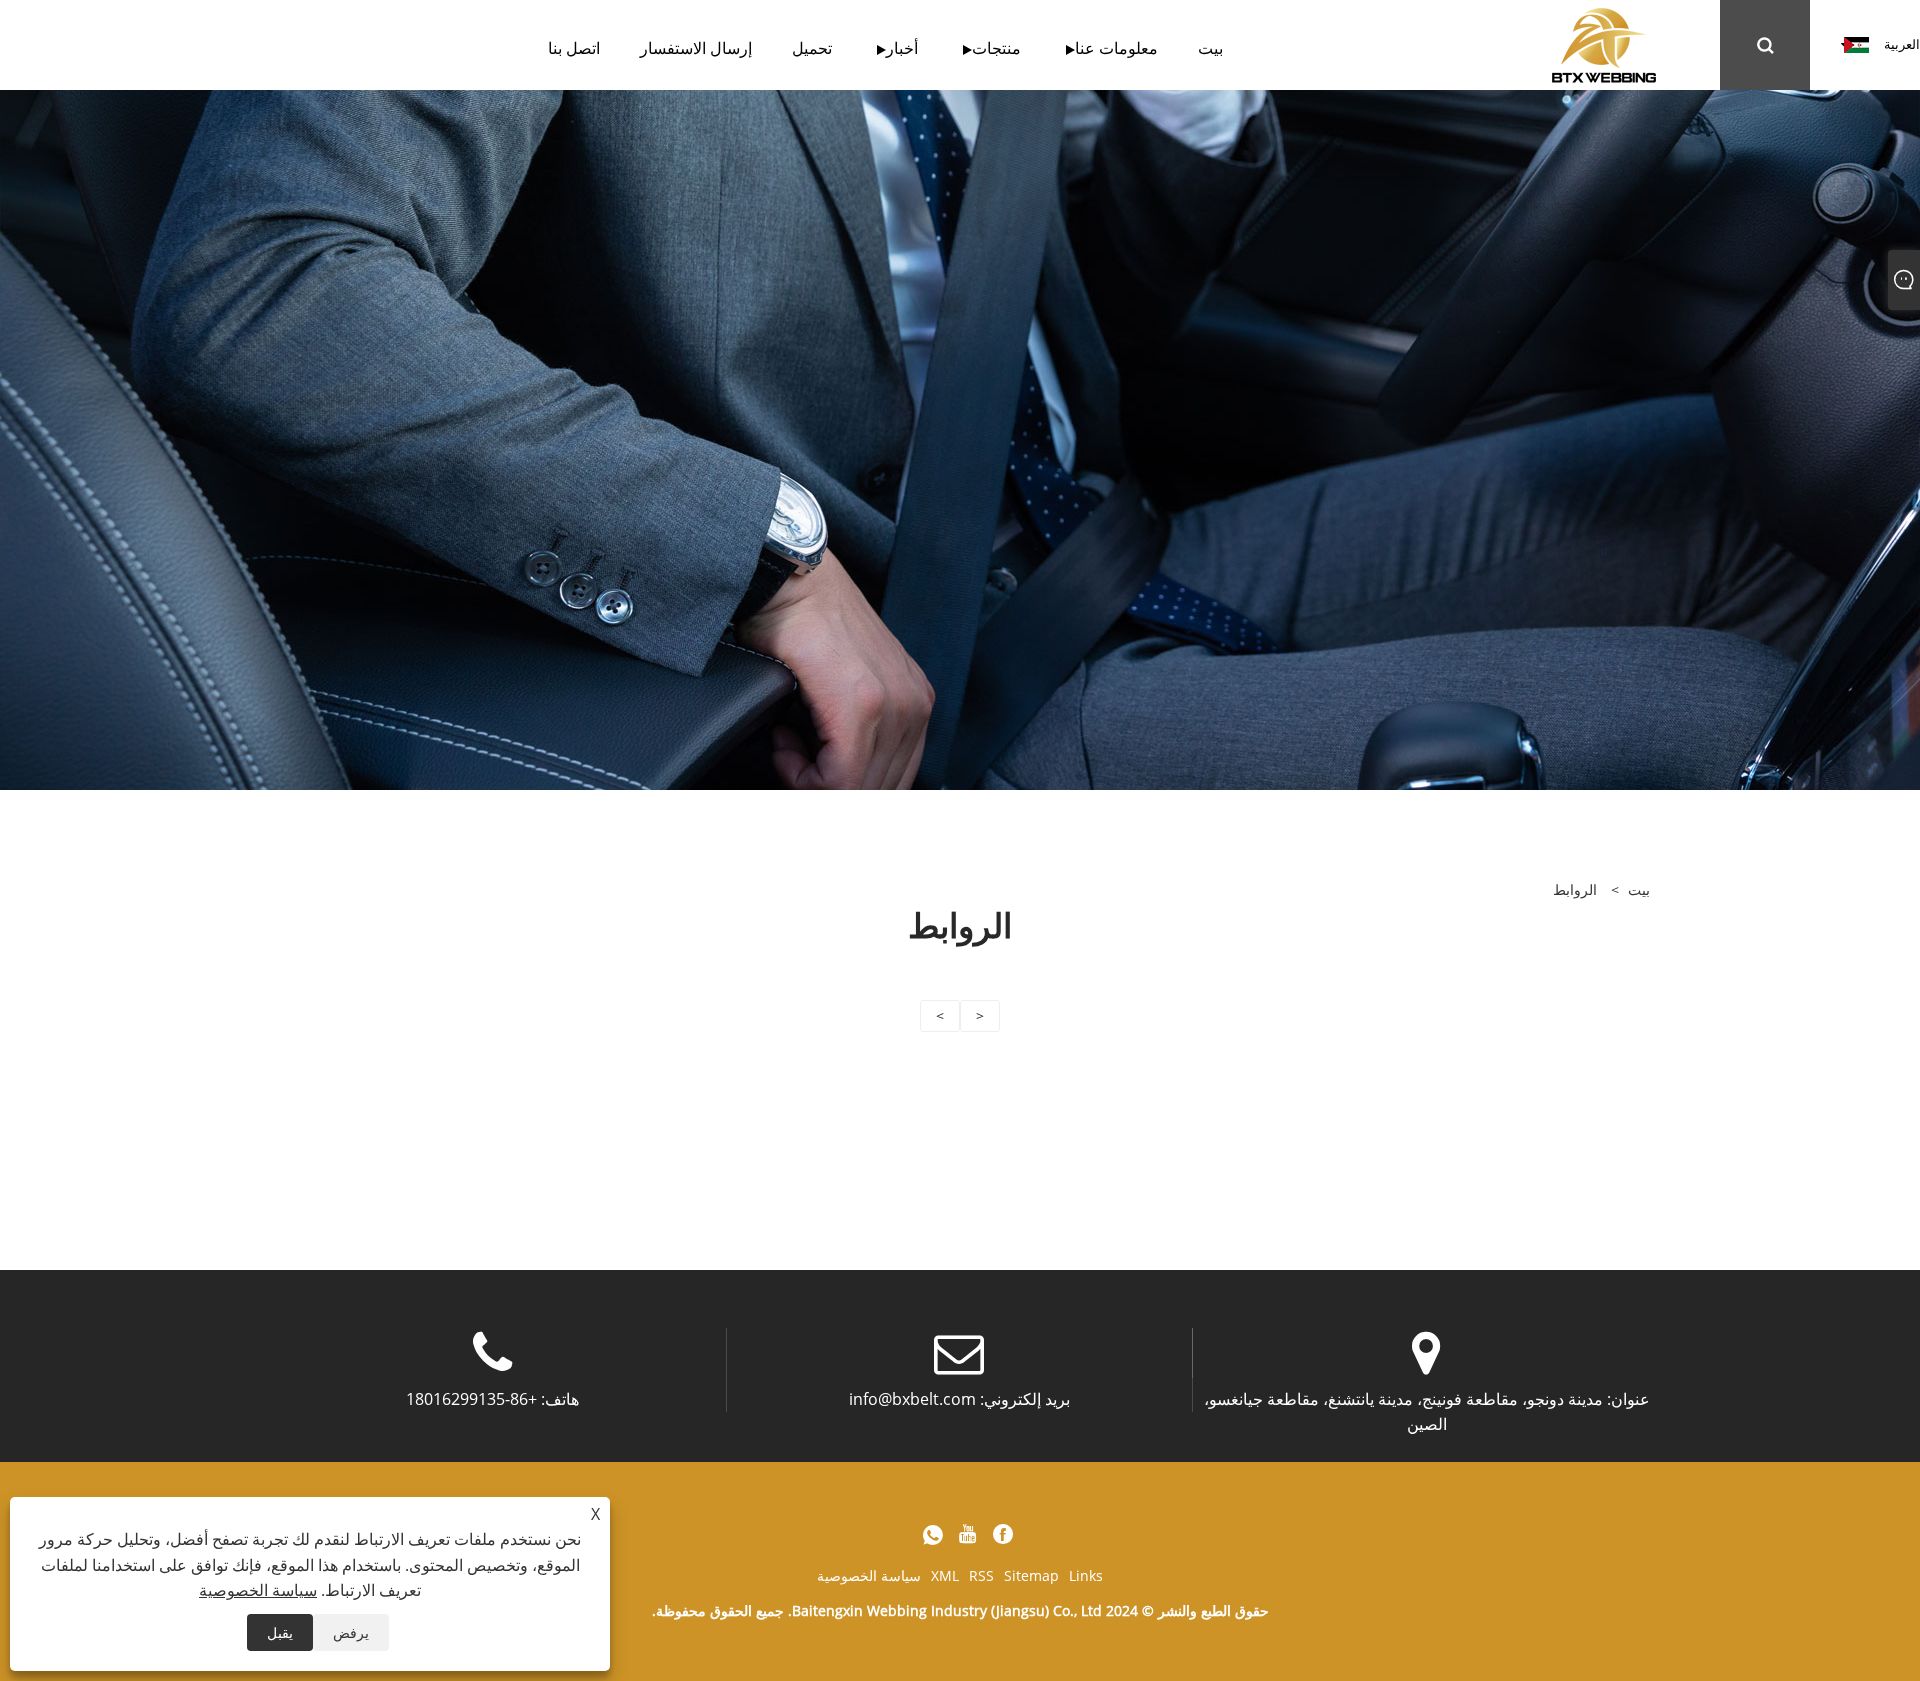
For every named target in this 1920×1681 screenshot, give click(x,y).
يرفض (351, 1632)
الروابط (1575, 889)
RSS (981, 1575)
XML (945, 1575)
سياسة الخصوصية (869, 1575)
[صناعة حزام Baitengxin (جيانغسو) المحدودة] (1604, 43)
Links (1086, 1575)
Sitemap (1031, 1575)
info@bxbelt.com (912, 1399)
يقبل (280, 1632)
